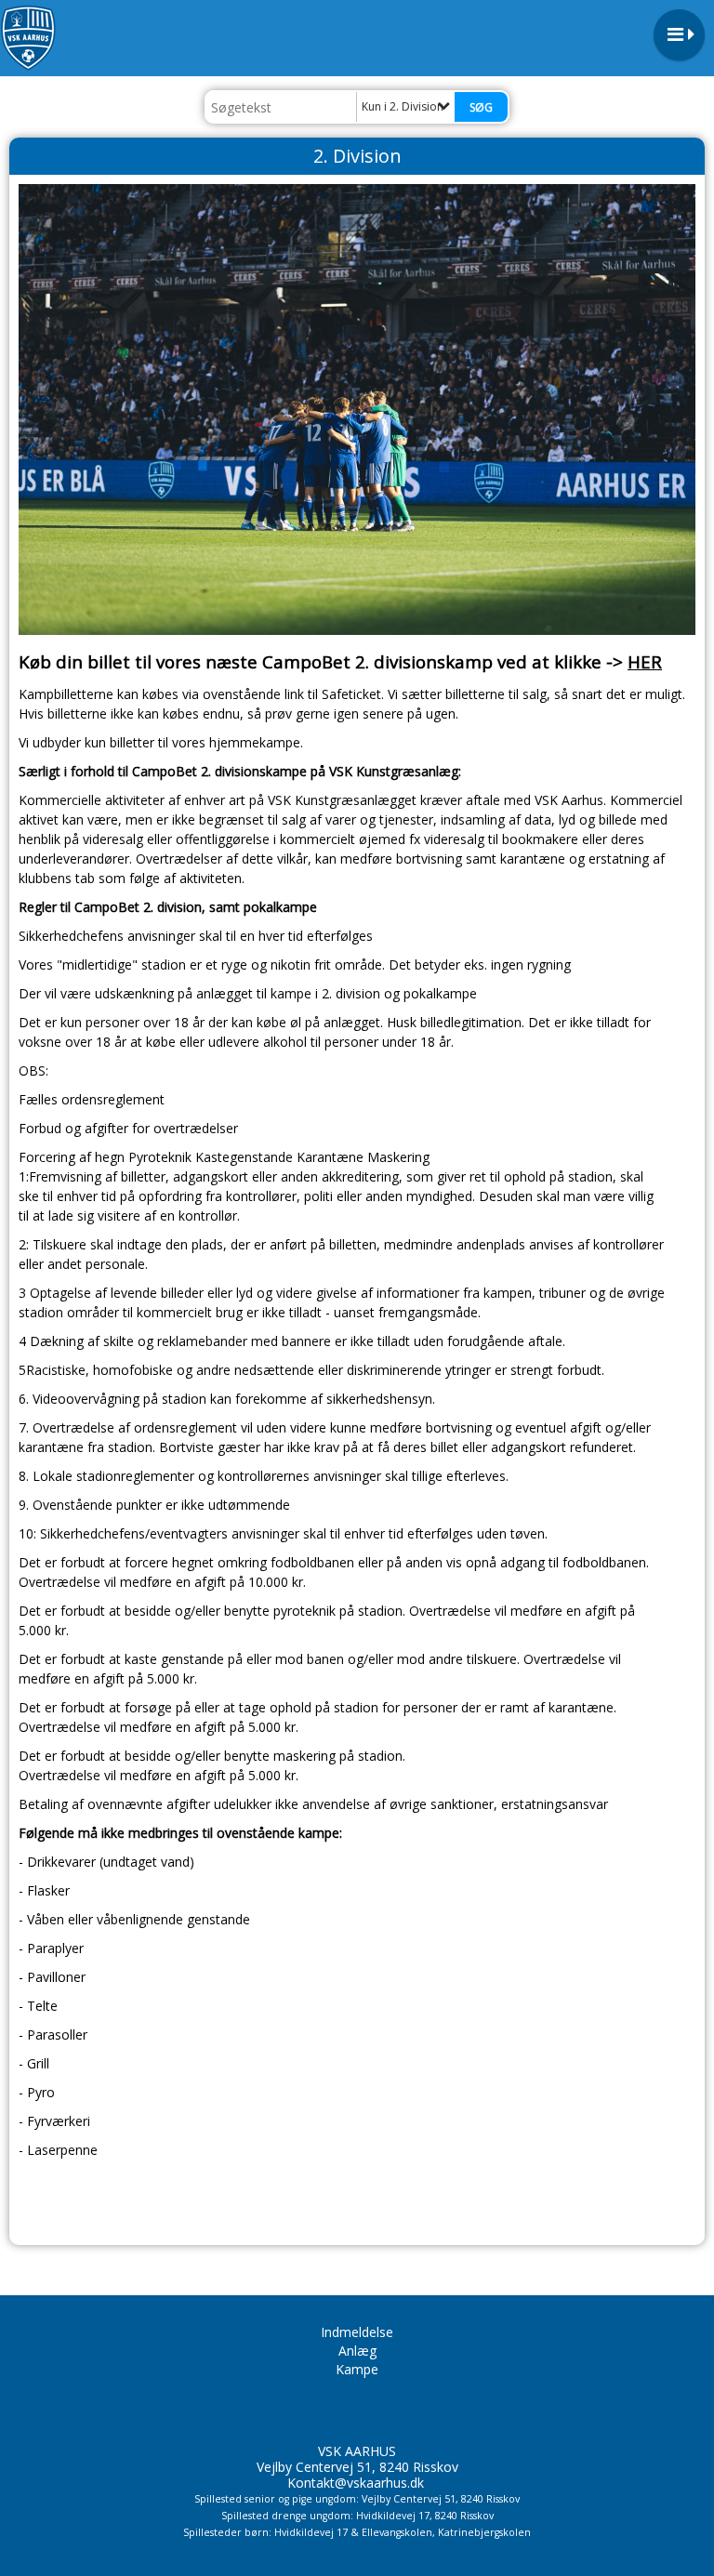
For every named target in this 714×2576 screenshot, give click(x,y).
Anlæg (357, 2351)
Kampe (357, 2369)
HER (645, 661)
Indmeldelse (357, 2332)
